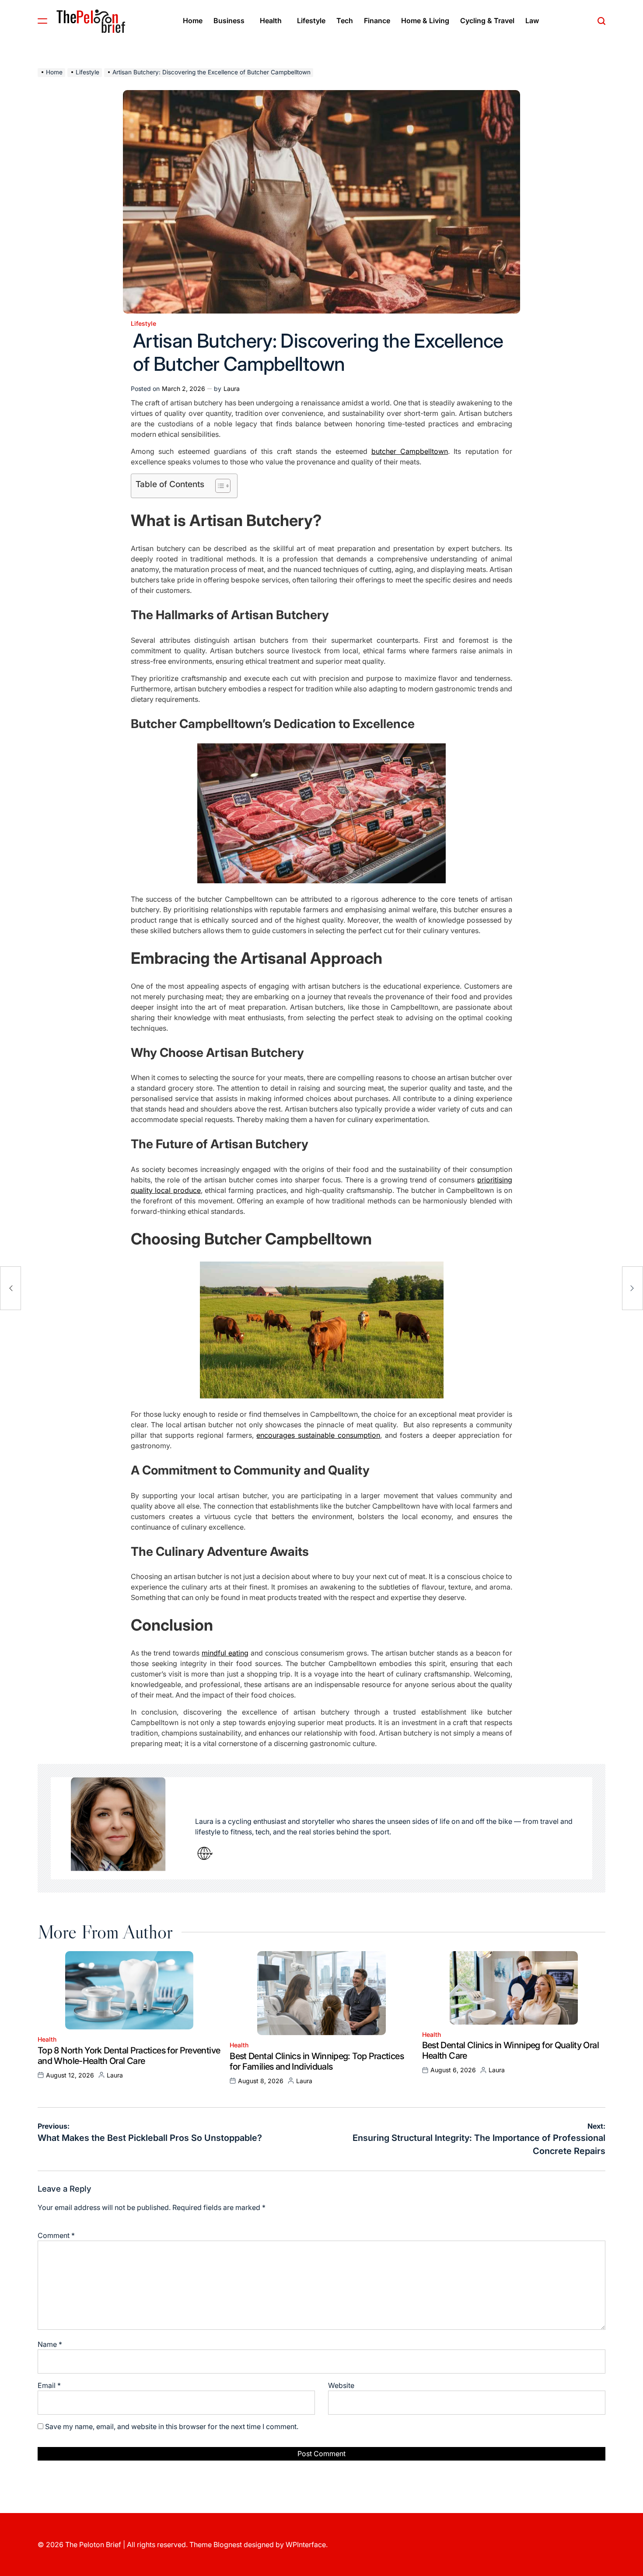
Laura (232, 389)
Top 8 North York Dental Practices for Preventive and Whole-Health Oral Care (129, 2056)
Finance (377, 21)
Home (193, 21)
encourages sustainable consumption (318, 1435)
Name (50, 2344)
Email (49, 2385)
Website (341, 2385)
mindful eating (225, 1653)
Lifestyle (311, 21)
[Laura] (119, 1828)
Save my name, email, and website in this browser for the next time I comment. (172, 2426)
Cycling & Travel (487, 21)
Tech (345, 21)
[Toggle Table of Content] (218, 486)
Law (532, 21)
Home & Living (425, 21)
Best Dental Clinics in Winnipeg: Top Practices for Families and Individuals (317, 2061)
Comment (56, 2235)
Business (229, 21)
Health (271, 21)
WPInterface (306, 2545)
